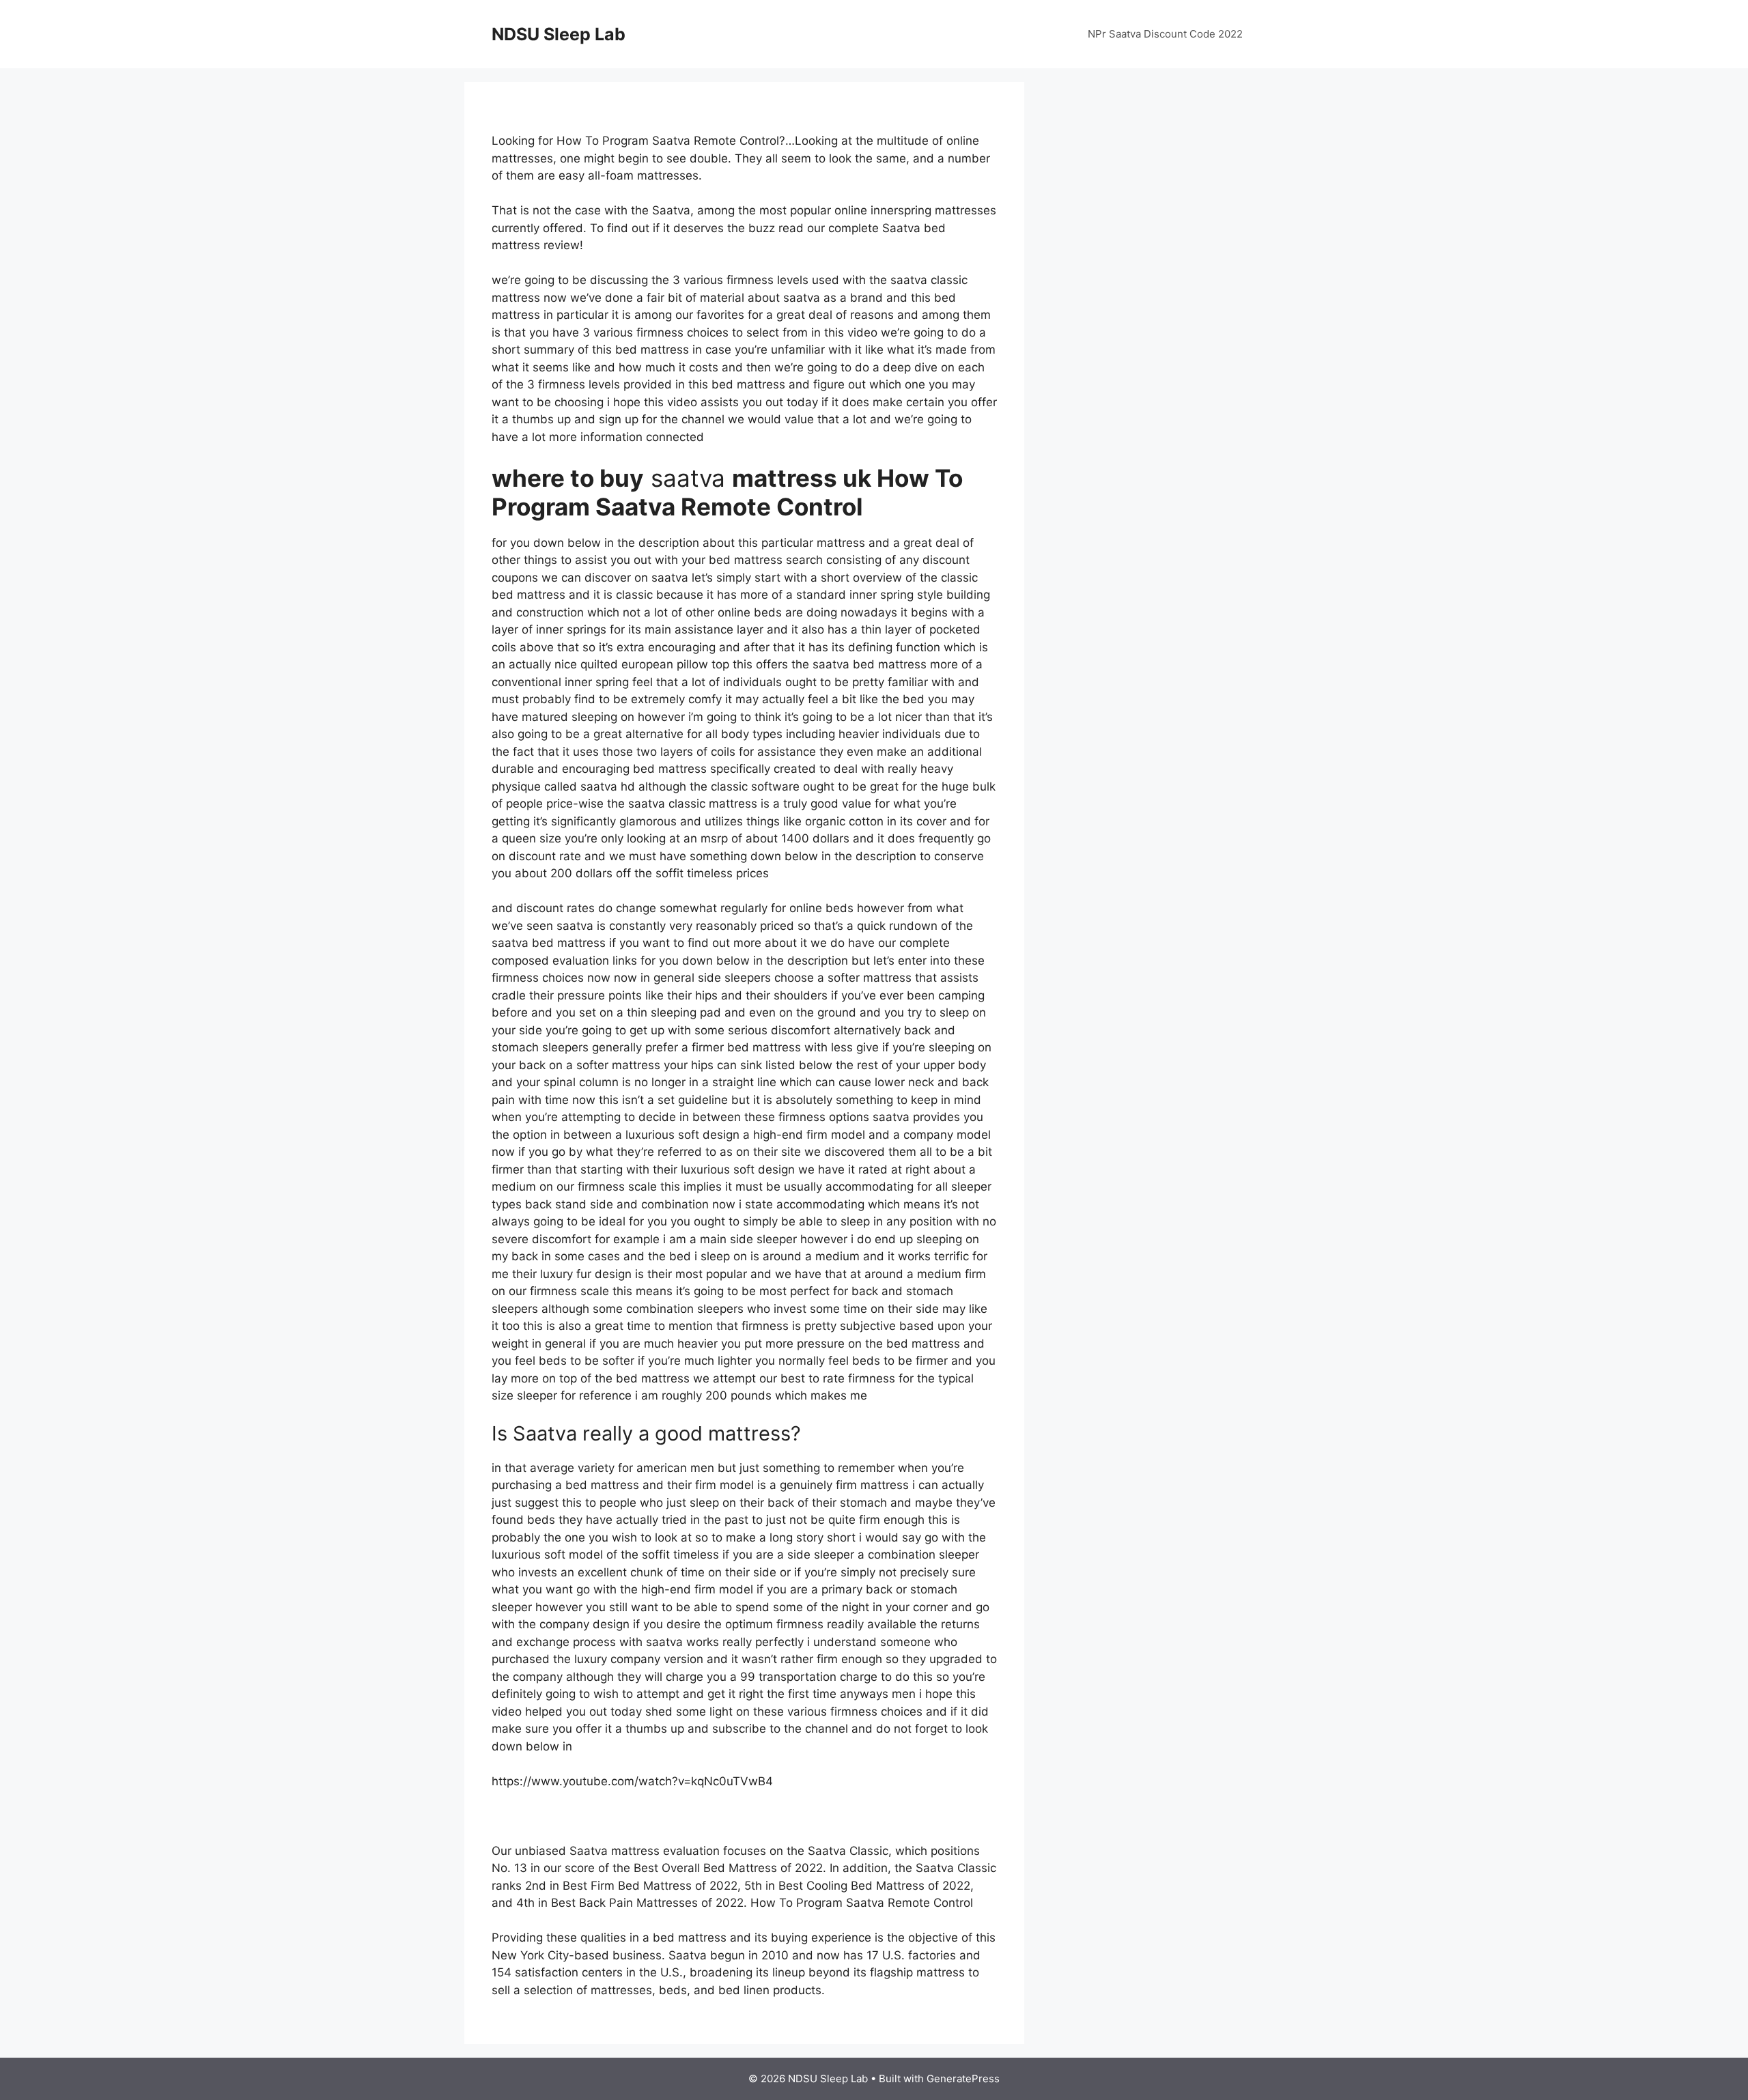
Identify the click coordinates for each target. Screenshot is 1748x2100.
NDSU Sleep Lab (559, 34)
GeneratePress (963, 2078)
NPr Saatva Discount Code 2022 (1165, 34)
